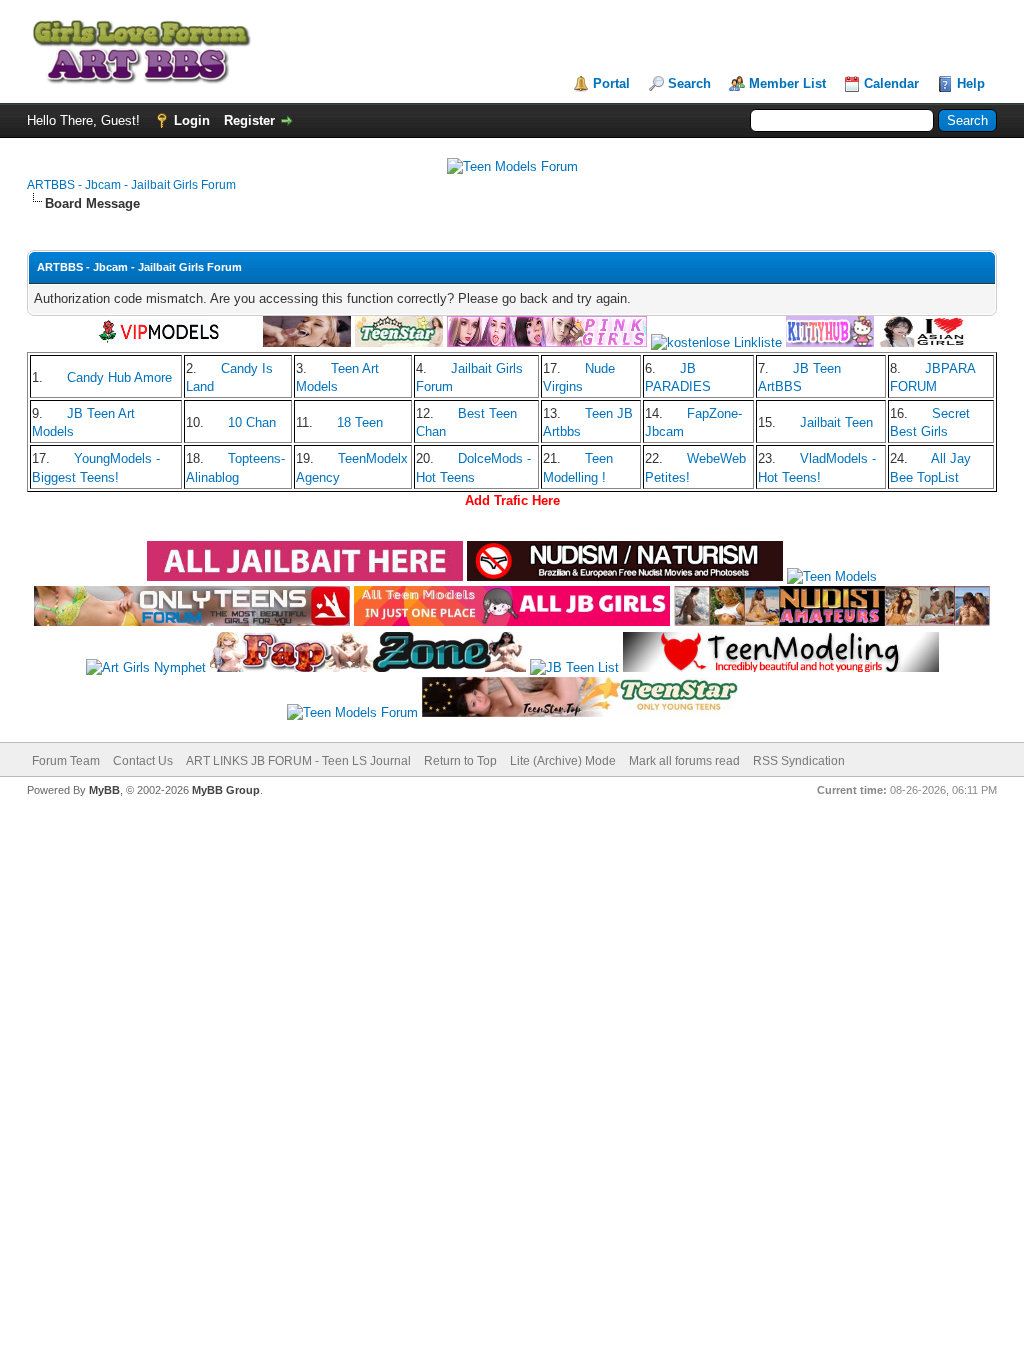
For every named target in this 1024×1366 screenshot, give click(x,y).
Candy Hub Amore (119, 377)
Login (192, 120)
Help (971, 83)
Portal (611, 83)
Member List (787, 83)
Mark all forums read (684, 761)
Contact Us (143, 761)
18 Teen (360, 422)
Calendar (891, 83)
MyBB (104, 790)
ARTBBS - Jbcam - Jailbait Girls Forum (131, 185)
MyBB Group (226, 790)
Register (249, 120)
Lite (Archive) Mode (563, 761)
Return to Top (460, 761)
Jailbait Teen (836, 422)
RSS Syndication (799, 761)
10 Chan (252, 422)
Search (689, 83)
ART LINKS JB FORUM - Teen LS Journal (298, 761)
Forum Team (66, 761)
